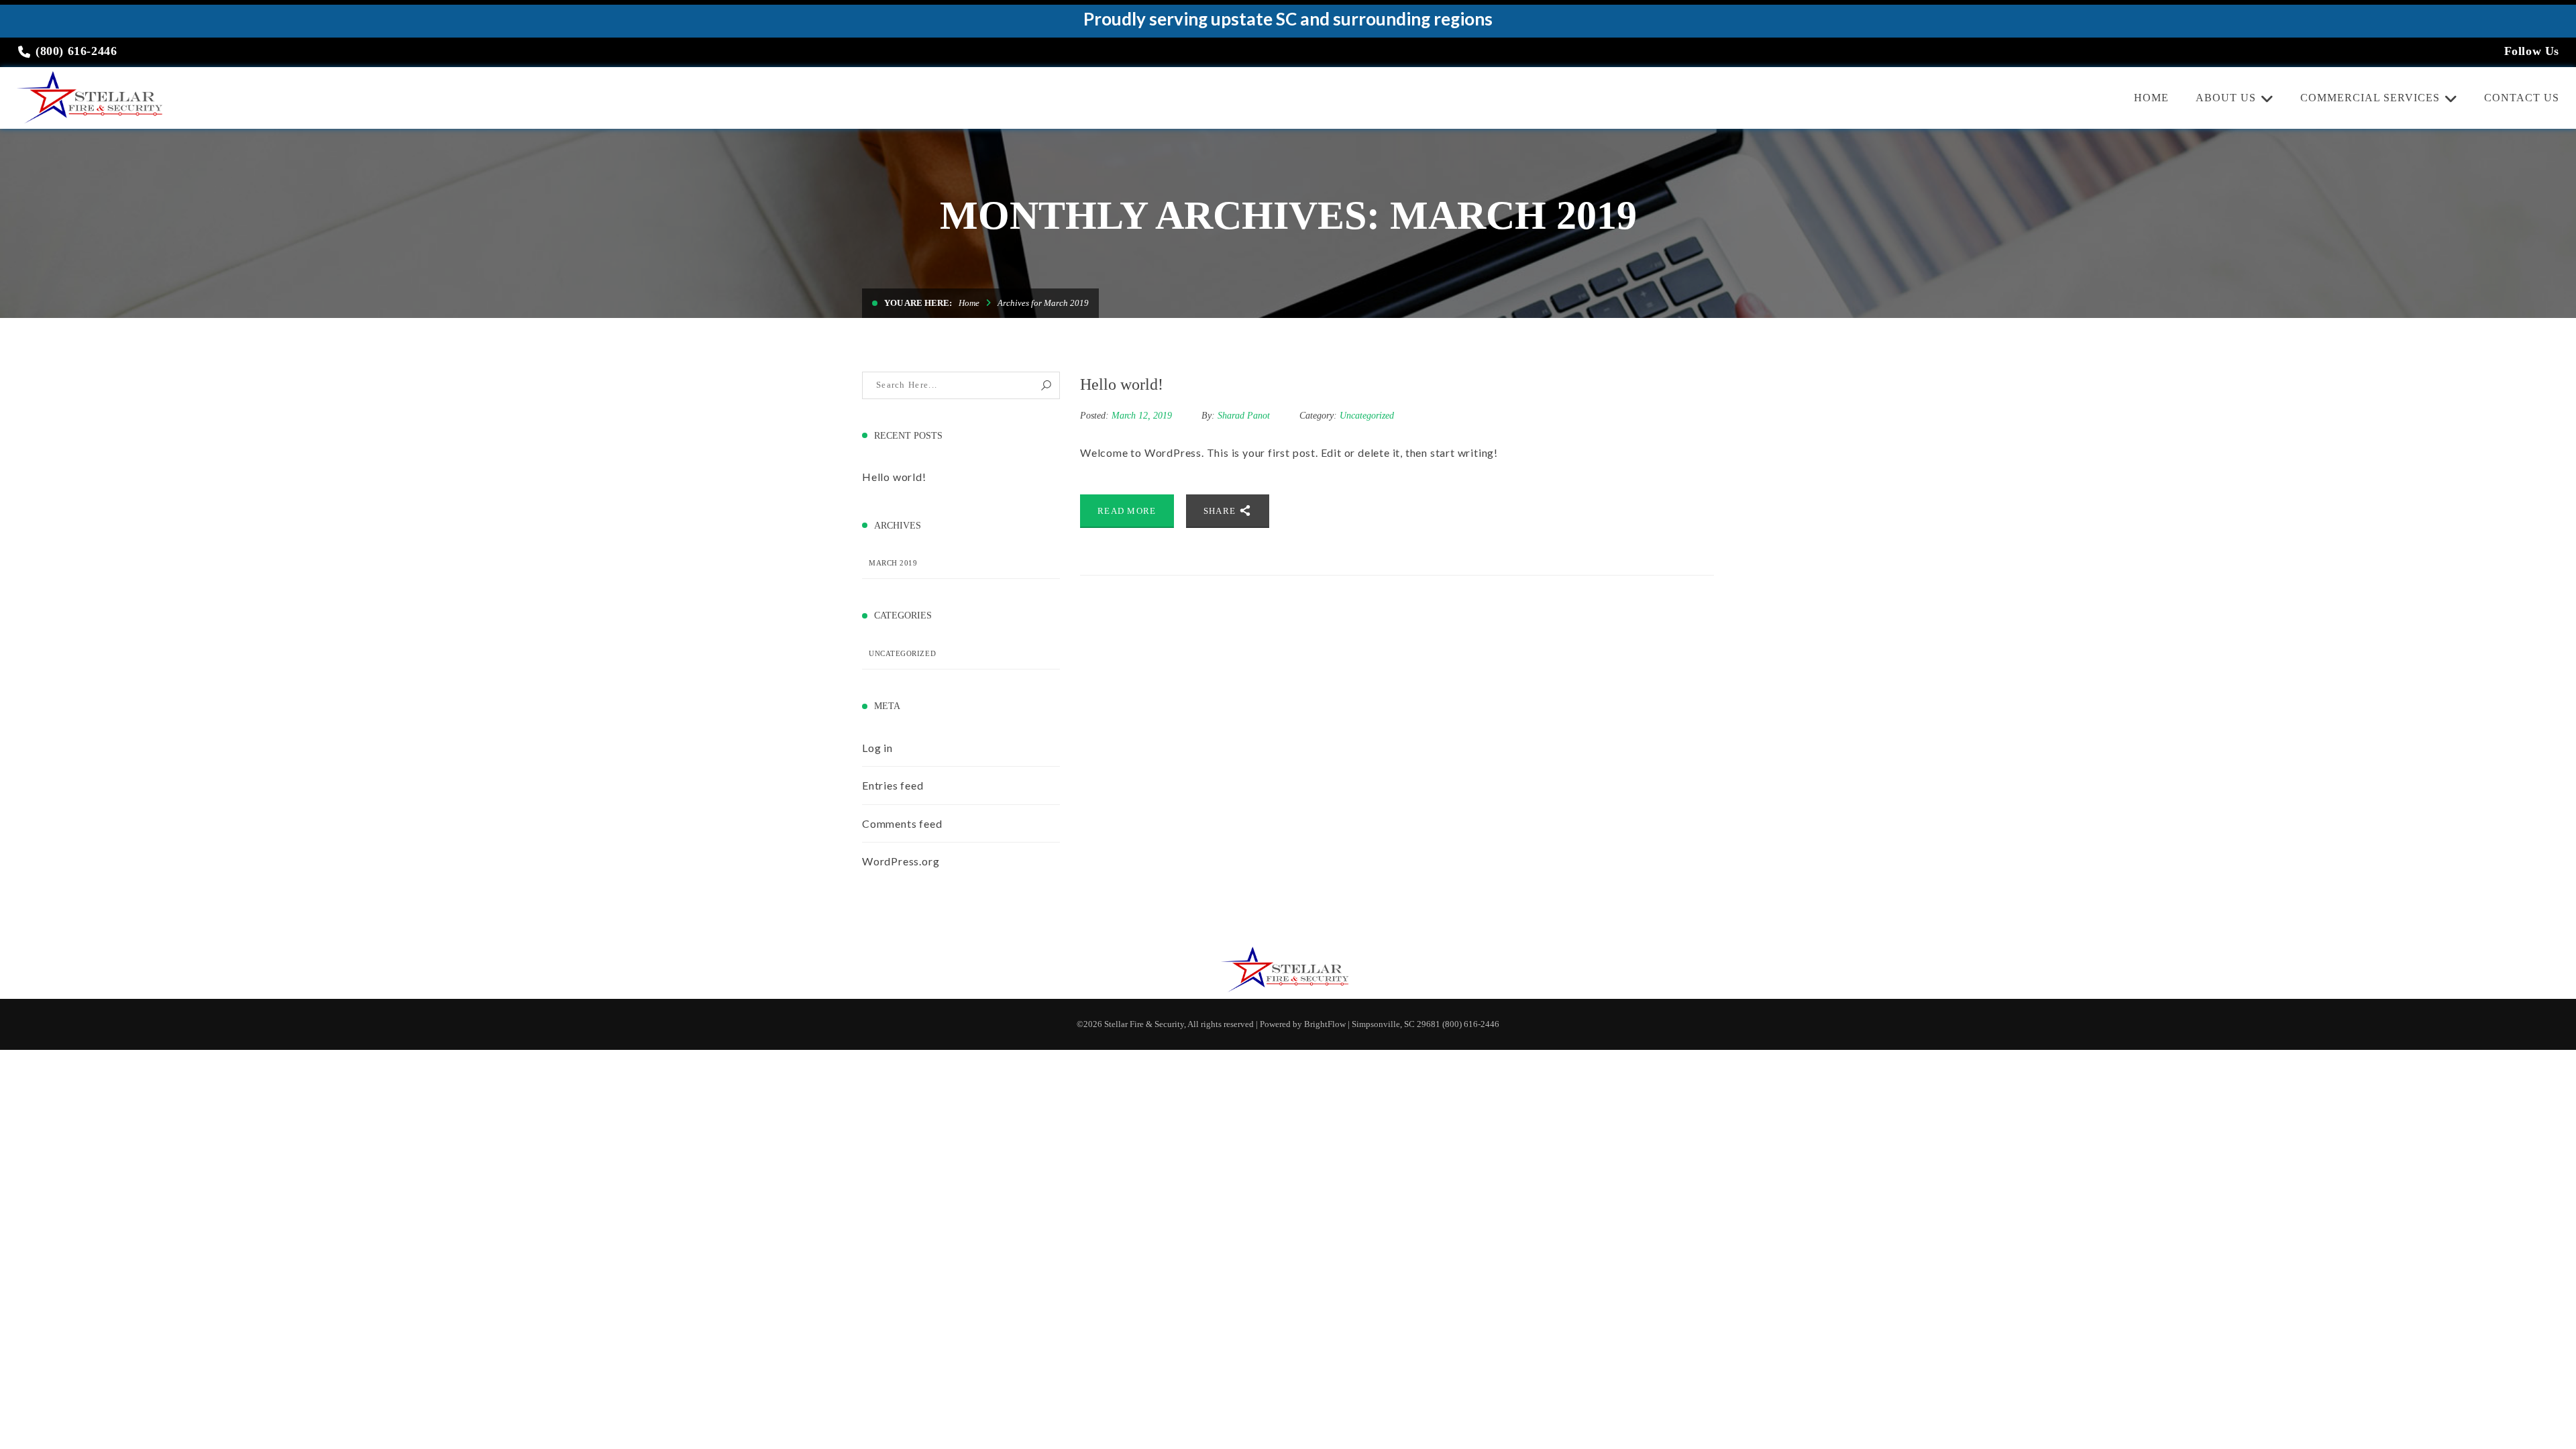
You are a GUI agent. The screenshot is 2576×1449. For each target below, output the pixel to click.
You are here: (918, 303)
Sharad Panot (1244, 416)
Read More (1127, 511)
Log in (877, 748)
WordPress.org (901, 861)
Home (969, 303)
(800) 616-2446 (75, 51)
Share (1221, 511)
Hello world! (894, 477)
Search (1046, 385)
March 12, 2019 (1143, 416)
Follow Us (2532, 51)
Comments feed (902, 823)
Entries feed (893, 785)
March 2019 (893, 563)
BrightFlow (1325, 1024)
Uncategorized (902, 653)
